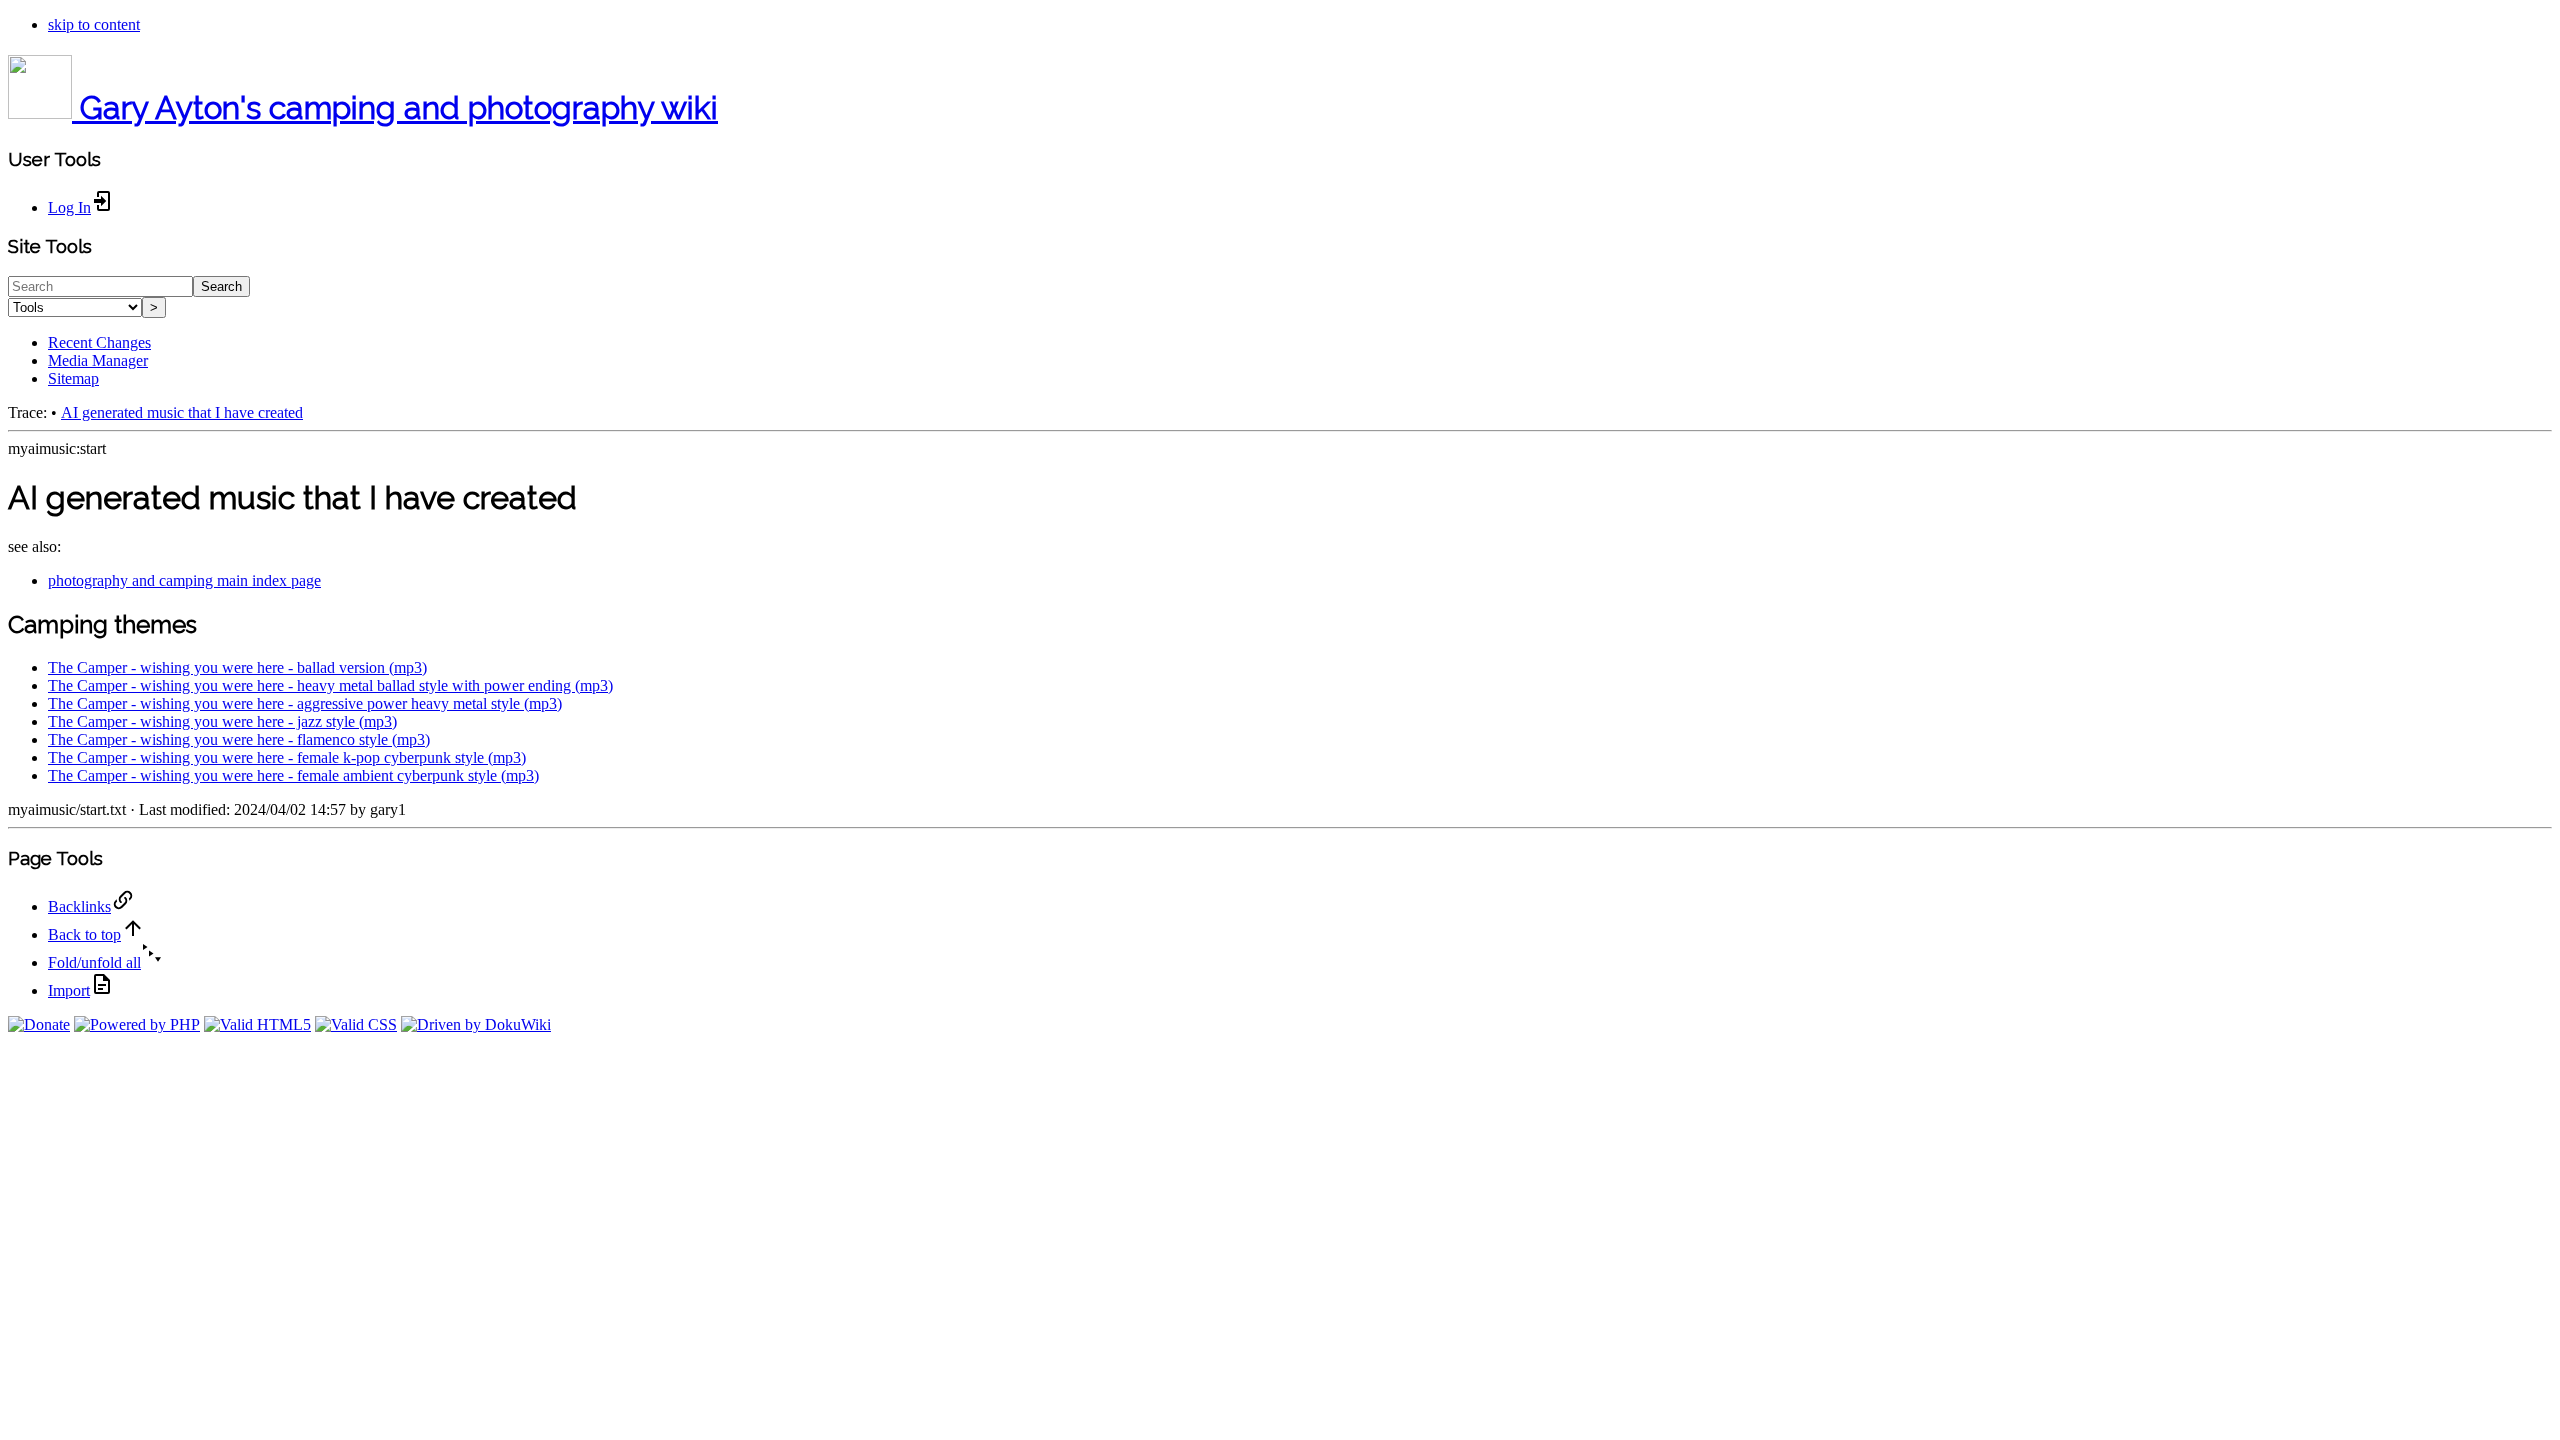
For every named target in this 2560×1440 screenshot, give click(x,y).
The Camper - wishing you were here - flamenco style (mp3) (239, 739)
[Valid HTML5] (257, 1024)
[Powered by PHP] (137, 1024)
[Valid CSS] (356, 1024)
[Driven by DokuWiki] (476, 1024)
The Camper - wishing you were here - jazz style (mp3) (222, 721)
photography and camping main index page (184, 580)
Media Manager (98, 360)
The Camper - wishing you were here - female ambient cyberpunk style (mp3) (293, 775)
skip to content (94, 24)
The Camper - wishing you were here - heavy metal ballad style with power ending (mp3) (330, 685)
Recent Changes (99, 342)
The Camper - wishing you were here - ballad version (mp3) (237, 667)
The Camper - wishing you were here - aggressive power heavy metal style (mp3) (305, 703)
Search (221, 286)
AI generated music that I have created (182, 412)
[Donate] (39, 1024)
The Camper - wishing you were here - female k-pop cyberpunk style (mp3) (287, 757)
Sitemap (73, 378)
